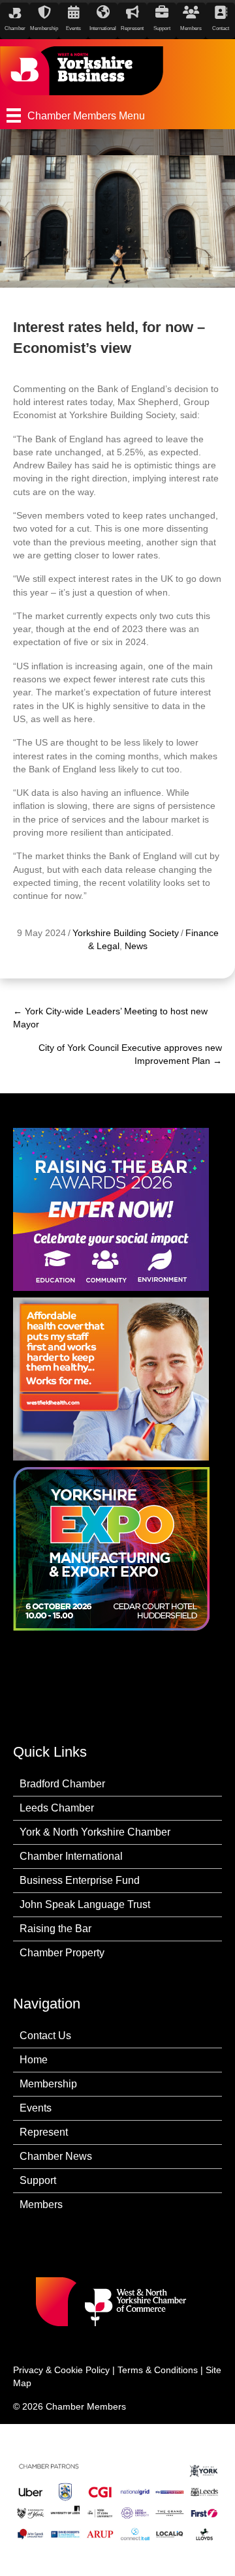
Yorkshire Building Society (126, 933)
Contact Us (45, 2036)
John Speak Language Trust (85, 1904)
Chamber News (56, 2156)
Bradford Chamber (62, 1784)
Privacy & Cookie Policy (61, 2370)
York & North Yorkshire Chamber (95, 1832)
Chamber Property (62, 1953)
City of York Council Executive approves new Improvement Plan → (130, 1054)
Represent (44, 2132)
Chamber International (71, 1856)
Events (36, 2108)
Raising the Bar (55, 1929)
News (136, 946)
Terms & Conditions (158, 2370)
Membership (48, 2084)
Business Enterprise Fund (80, 1880)
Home (34, 2060)
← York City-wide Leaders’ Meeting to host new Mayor (110, 1018)
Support (38, 2180)
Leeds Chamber (57, 1808)
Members (41, 2205)
